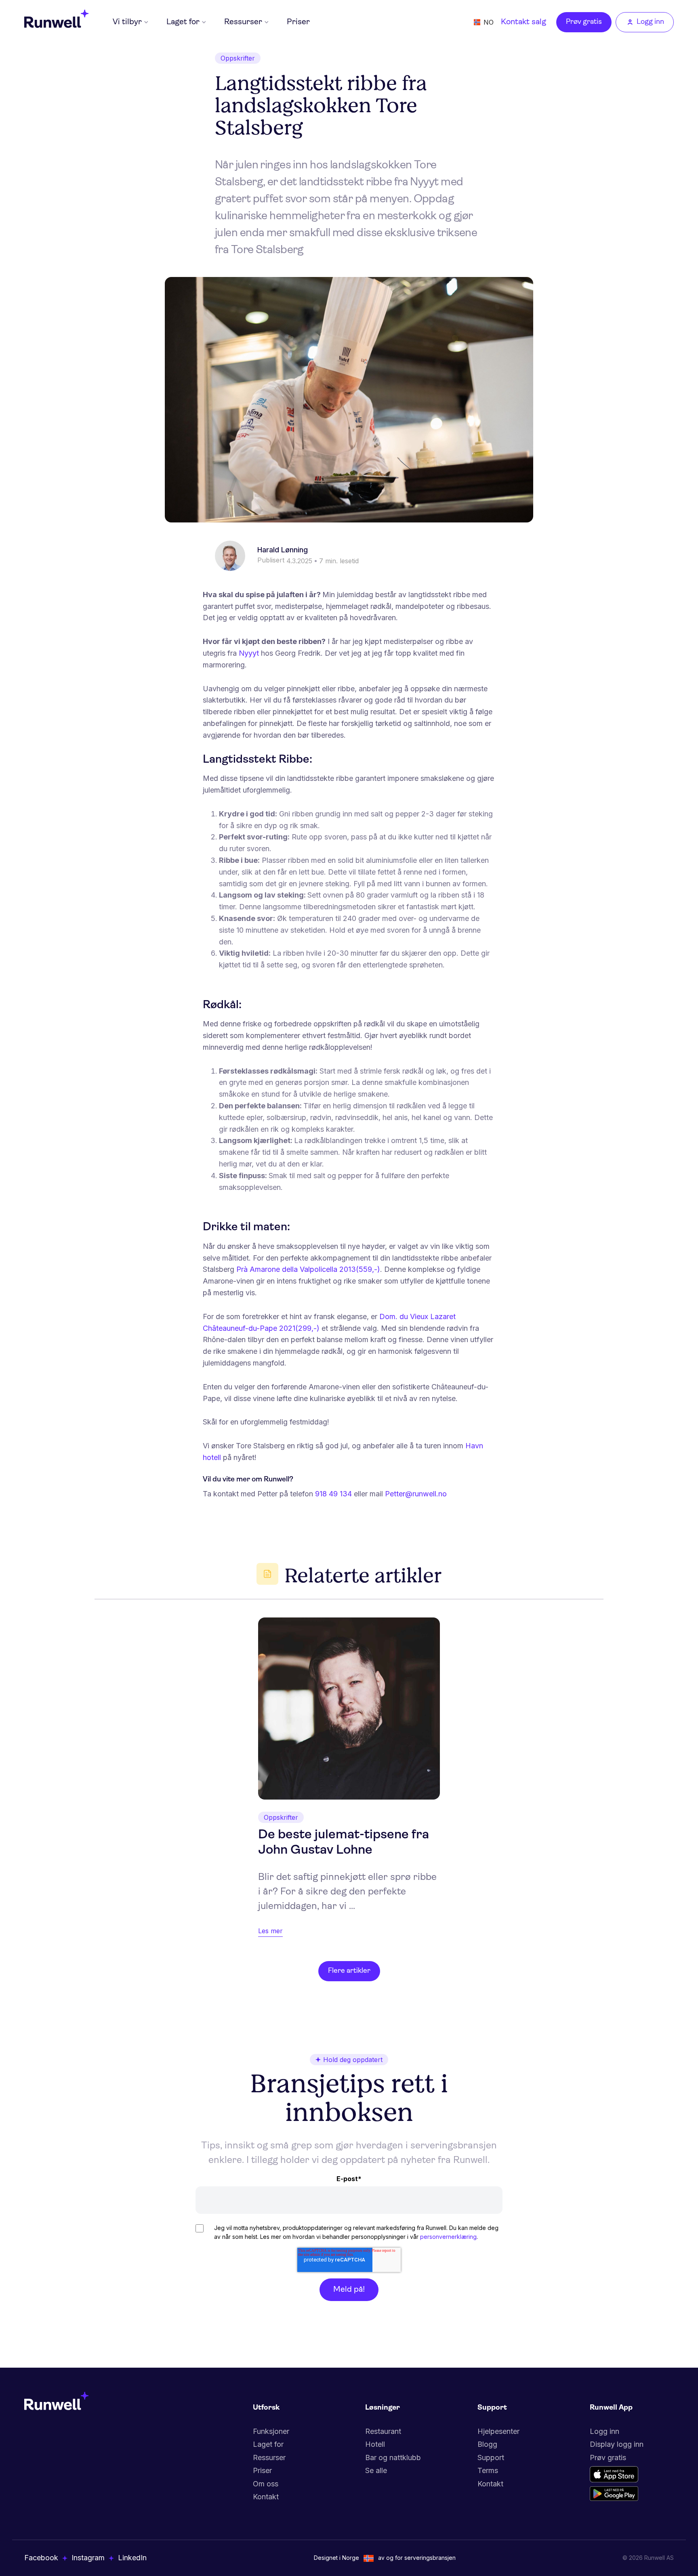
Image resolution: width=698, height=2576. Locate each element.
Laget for (268, 2444)
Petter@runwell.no (416, 1494)
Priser (298, 22)
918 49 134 (333, 1494)
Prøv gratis (584, 22)
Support (491, 2457)
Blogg (487, 2444)
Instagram (88, 2558)
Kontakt (266, 2497)
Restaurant (383, 2431)
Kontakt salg (523, 22)
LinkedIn (132, 2558)
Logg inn (604, 2431)
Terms (488, 2470)
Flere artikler (349, 1971)
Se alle (376, 2470)
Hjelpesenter (498, 2431)
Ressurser (269, 2457)
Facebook (41, 2558)
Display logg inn (617, 2444)
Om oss (266, 2484)
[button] (130, 22)
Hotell (375, 2444)
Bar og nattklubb (393, 2457)
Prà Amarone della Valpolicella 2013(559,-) (308, 1269)
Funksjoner (271, 2431)
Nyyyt (249, 653)
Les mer (270, 1931)
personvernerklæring (448, 2237)
